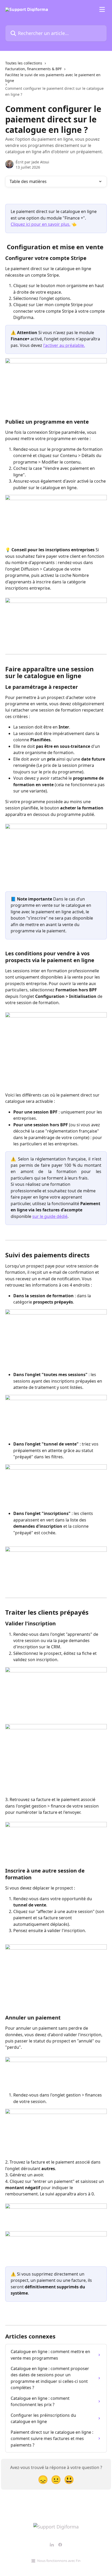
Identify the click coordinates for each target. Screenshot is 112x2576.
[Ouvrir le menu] (102, 9)
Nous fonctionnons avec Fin (59, 2561)
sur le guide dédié (50, 1216)
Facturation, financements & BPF (33, 69)
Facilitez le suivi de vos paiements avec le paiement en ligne (53, 78)
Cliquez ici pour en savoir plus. (41, 224)
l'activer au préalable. (64, 345)
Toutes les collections (24, 63)
